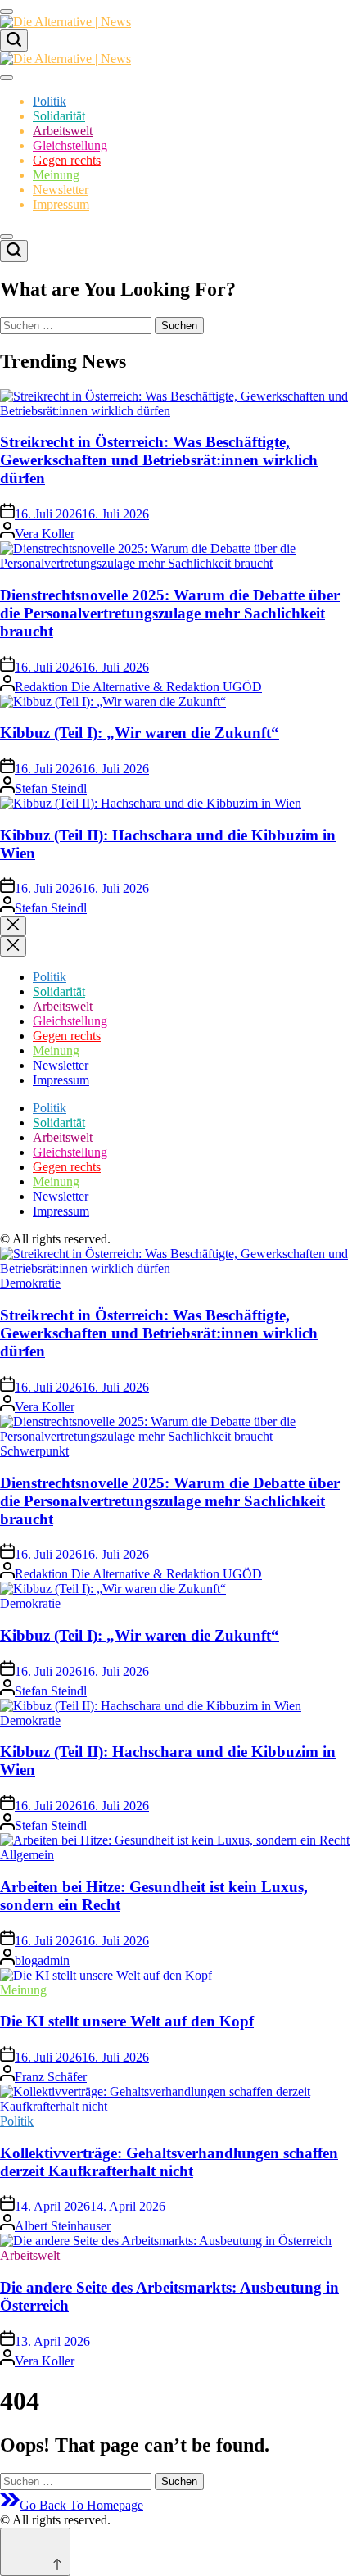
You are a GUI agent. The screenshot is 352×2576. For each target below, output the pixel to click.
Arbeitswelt (63, 131)
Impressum (61, 204)
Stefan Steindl (51, 788)
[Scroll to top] (35, 2552)
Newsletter (61, 190)
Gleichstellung (70, 145)
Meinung (56, 175)
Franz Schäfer (51, 2077)
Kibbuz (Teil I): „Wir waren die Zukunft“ (140, 733)
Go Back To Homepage (81, 2505)
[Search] (14, 41)
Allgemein (27, 1855)
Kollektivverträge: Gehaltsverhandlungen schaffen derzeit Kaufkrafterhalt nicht (169, 2162)
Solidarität (59, 116)
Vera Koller (45, 534)
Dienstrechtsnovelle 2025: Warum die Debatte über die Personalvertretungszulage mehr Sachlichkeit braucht (170, 613)
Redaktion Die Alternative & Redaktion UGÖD (138, 687)
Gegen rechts (67, 160)
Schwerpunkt (34, 1451)
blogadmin (42, 1960)
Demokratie (30, 1283)
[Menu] (7, 11)
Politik (50, 101)
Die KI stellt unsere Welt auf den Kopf (127, 2021)
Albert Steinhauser (63, 2226)
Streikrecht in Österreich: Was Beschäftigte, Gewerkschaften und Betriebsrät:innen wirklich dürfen (159, 460)
